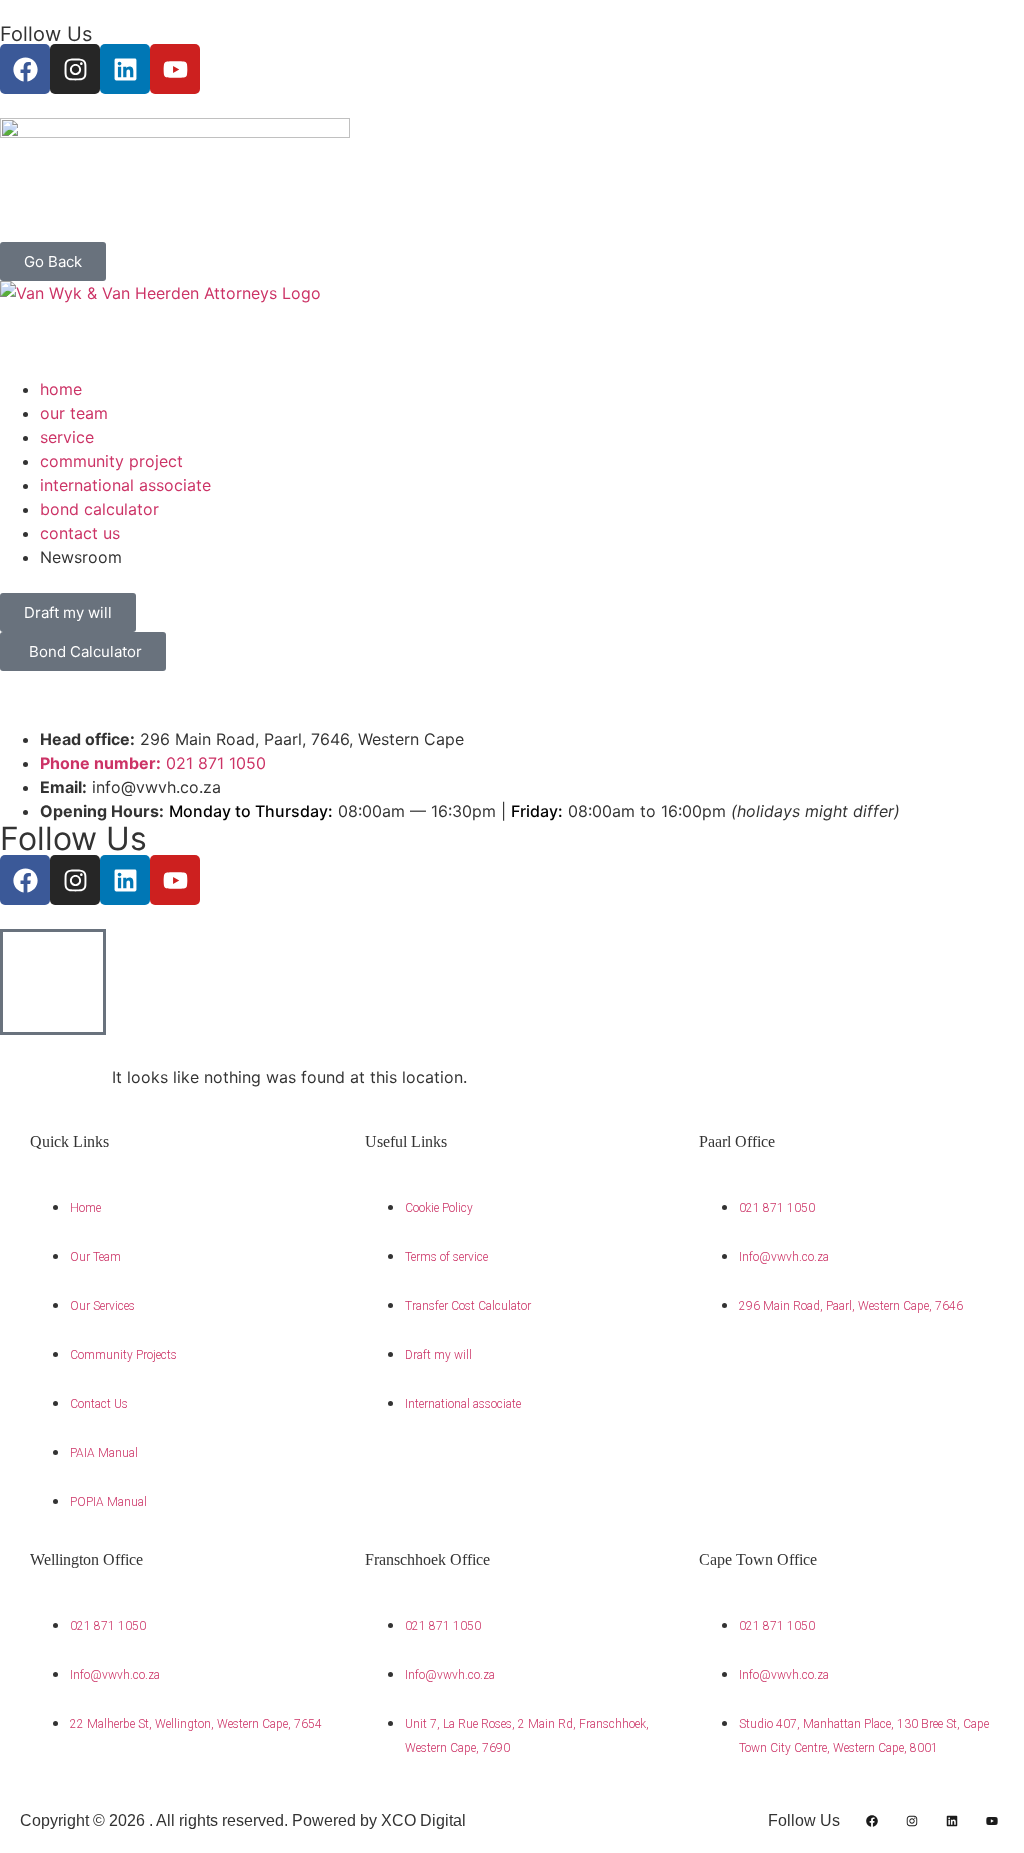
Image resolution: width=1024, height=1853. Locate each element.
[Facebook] (25, 69)
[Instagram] (75, 69)
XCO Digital (423, 1820)
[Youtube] (175, 69)
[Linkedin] (125, 69)
